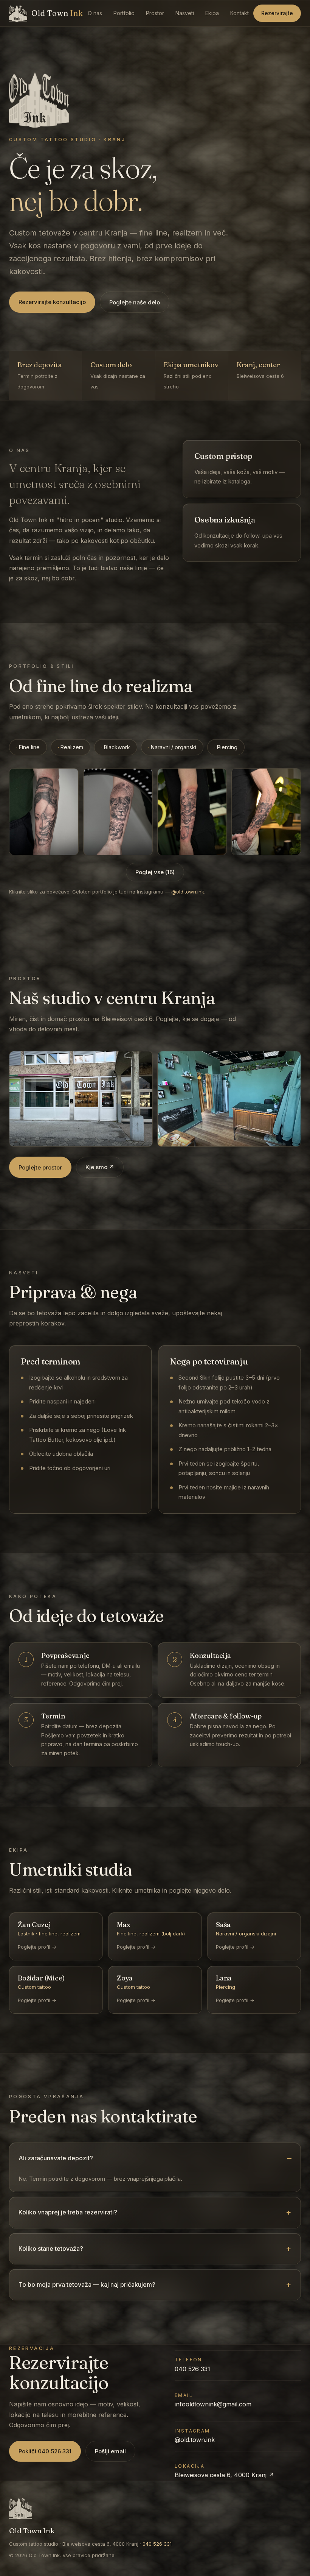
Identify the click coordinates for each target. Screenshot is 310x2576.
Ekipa (212, 13)
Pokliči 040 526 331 (45, 2451)
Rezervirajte (277, 13)
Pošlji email (110, 2451)
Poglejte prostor (40, 1167)
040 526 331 (192, 2369)
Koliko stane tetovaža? (51, 2249)
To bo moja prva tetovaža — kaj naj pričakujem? (87, 2284)
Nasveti (185, 13)
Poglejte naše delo (135, 302)
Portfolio (124, 13)
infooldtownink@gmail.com (213, 2404)
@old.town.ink (188, 892)
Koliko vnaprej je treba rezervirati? (68, 2212)
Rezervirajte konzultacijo (52, 302)
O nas (95, 13)
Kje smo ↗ (100, 1167)
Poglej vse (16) (155, 872)
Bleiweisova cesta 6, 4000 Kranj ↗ (224, 2475)
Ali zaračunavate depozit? (56, 2158)
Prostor (155, 13)
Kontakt (239, 13)
